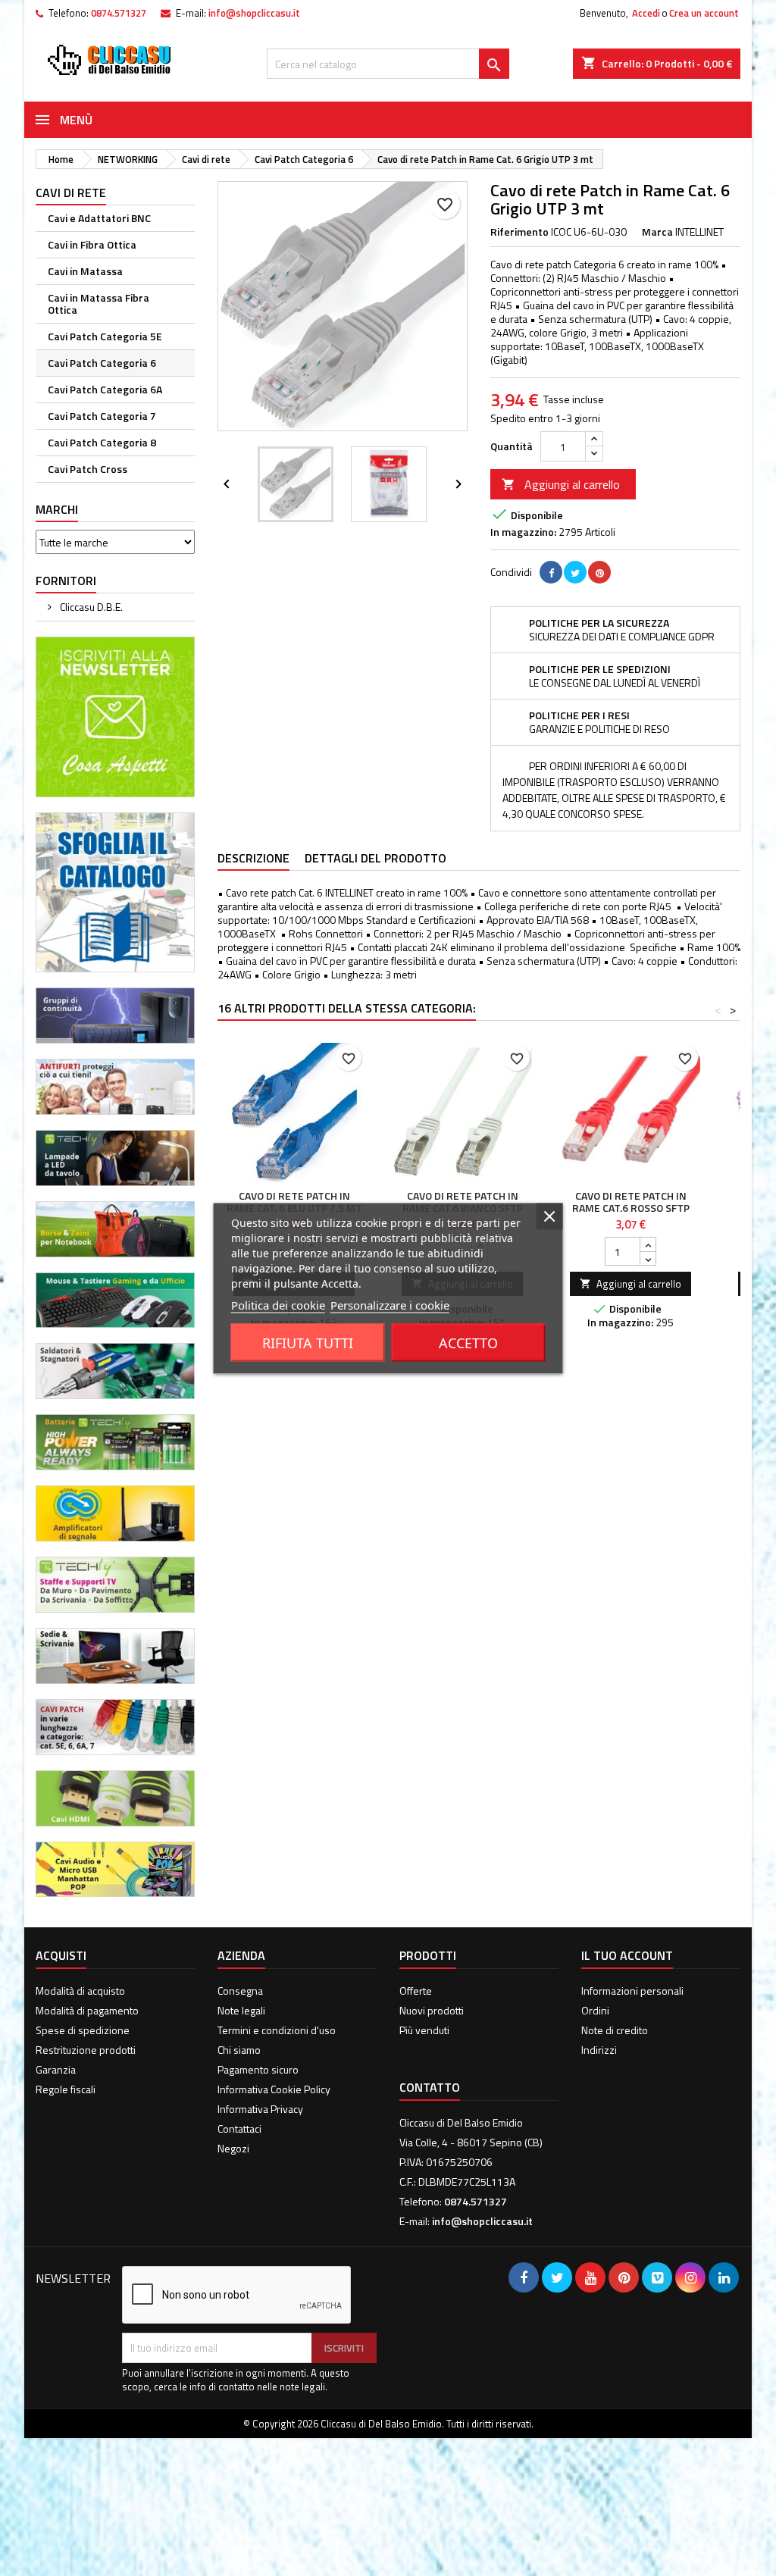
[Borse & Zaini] (115, 1227)
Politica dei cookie (278, 1304)
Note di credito (615, 2030)
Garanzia (56, 2069)
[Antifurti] (115, 1085)
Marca (657, 232)
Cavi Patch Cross (88, 469)
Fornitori (66, 581)
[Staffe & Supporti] (115, 1584)
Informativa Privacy (260, 2109)
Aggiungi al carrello (561, 484)
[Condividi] (551, 572)
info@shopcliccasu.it (254, 13)
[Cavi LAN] (115, 1725)
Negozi (233, 2148)
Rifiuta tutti (308, 1342)
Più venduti (424, 2030)
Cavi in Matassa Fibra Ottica (99, 304)
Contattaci (239, 2128)
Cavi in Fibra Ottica (92, 244)
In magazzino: (523, 532)
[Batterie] (115, 1441)
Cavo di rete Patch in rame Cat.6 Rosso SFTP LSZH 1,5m (631, 1208)
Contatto (430, 2087)
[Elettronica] (115, 1370)
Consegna (240, 1991)
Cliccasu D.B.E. (90, 607)
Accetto (468, 1342)
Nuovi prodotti (432, 2010)
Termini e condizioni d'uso (277, 2030)
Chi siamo (239, 2050)
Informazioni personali (632, 1991)
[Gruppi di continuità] (115, 1014)
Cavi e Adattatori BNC (99, 218)
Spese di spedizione (83, 2030)
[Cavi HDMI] (115, 1797)
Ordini (595, 2010)
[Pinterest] (599, 572)
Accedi (646, 13)
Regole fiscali (66, 2089)
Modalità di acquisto (80, 1991)
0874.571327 (119, 13)
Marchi (57, 509)
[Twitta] (575, 572)
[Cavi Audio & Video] (115, 1868)
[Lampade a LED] (115, 1156)
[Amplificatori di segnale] (115, 1512)
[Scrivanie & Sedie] (115, 1654)
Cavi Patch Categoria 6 (102, 363)
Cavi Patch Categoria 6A (105, 389)
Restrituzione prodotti (86, 2050)
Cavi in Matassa (85, 271)
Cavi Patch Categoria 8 (102, 442)
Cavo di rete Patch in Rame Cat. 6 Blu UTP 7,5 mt (294, 1202)
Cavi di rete (71, 192)
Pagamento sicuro (258, 2069)
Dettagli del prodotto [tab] (375, 858)
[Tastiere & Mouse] (115, 1299)
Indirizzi (599, 2050)
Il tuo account (627, 1955)
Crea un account (704, 13)
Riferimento (519, 232)
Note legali (241, 2010)
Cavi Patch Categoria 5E (105, 336)
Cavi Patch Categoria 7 (102, 416)
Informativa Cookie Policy (274, 2089)
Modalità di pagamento (87, 2010)
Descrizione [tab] (253, 858)
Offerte (416, 1991)
